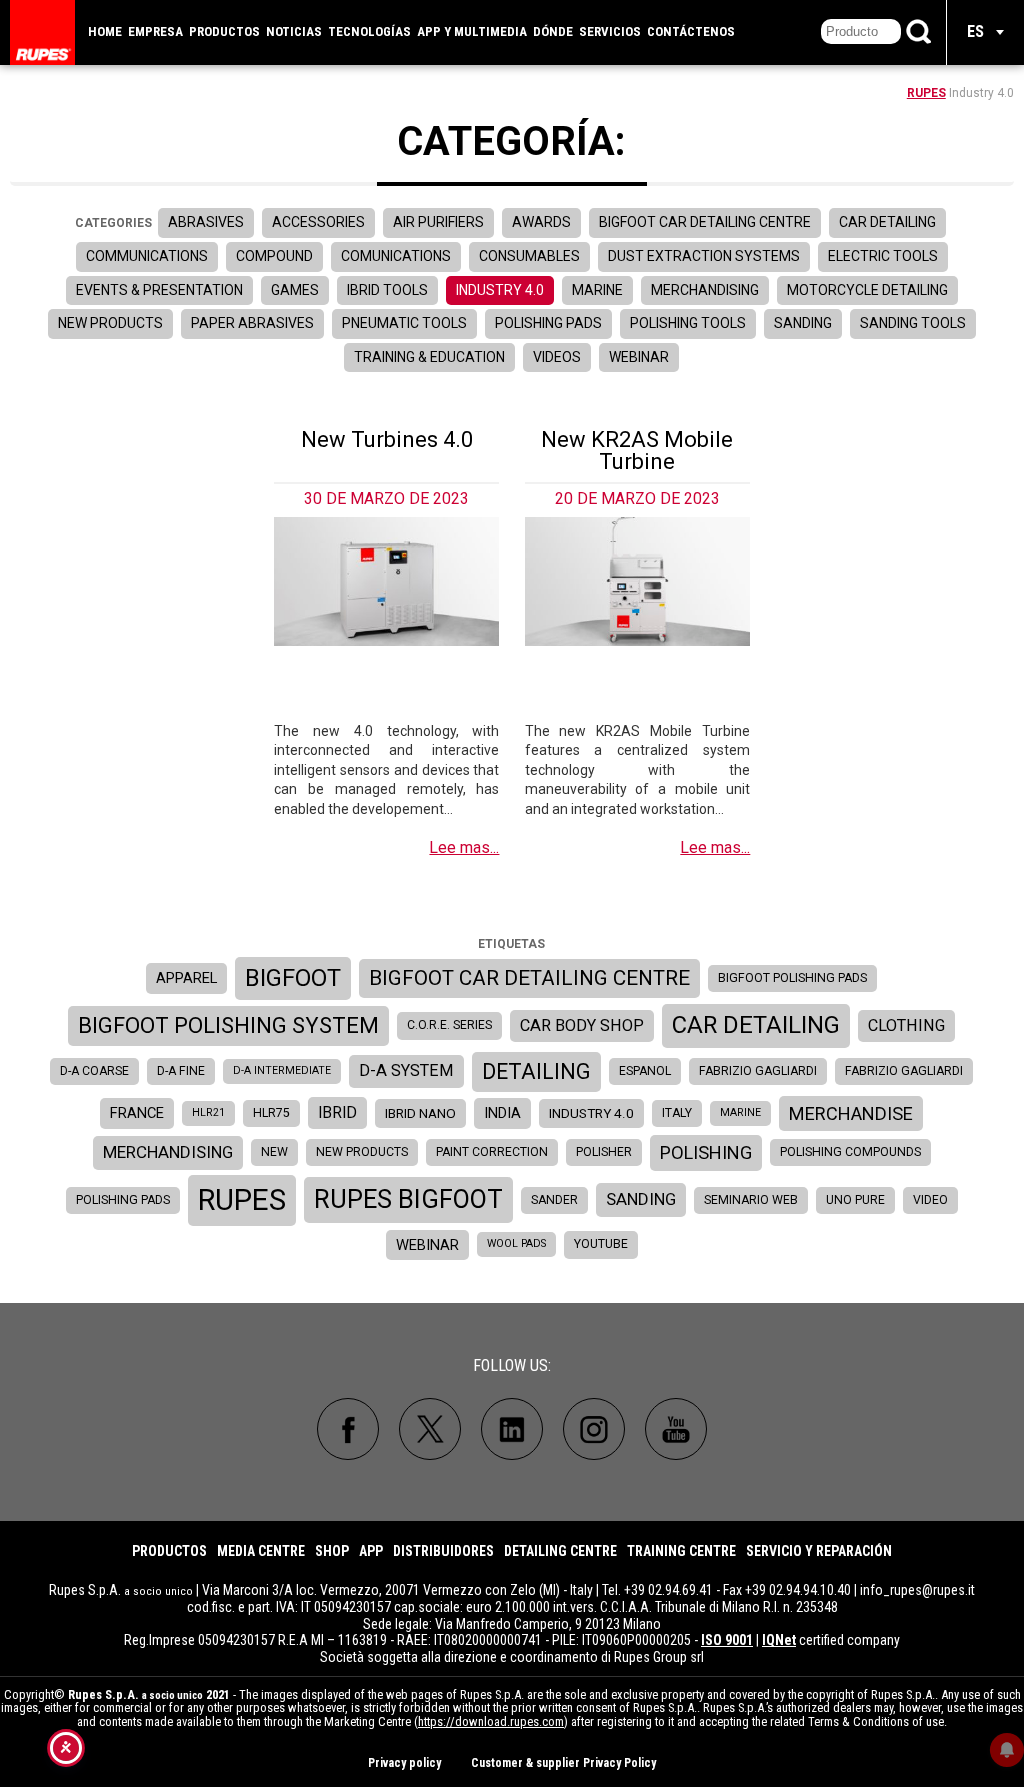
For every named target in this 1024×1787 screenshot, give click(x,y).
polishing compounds (850, 1152)
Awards (541, 222)
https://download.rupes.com (491, 1721)
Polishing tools (688, 323)
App (371, 1551)
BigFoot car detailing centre (529, 978)
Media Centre (261, 1551)
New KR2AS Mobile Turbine (637, 450)
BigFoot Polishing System (228, 1025)
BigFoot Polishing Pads (792, 978)
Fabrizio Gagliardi (758, 1071)
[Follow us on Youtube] (676, 1429)
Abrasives (206, 222)
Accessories (318, 222)
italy (677, 1113)
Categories (113, 223)
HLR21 (208, 1112)
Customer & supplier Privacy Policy (563, 1763)
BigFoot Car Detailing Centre (705, 222)
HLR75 (271, 1113)
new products (362, 1152)
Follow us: (512, 1365)
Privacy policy (404, 1763)
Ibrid (337, 1112)
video (930, 1200)
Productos (224, 31)
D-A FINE (181, 1071)
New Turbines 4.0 (387, 439)
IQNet (779, 1640)
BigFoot (293, 978)
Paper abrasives (252, 323)
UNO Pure (855, 1200)
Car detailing (887, 222)
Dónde (553, 31)
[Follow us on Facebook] (348, 1429)
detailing (536, 1071)
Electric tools (883, 256)
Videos (557, 357)
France (137, 1113)
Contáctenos (691, 31)
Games (295, 290)
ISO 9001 (727, 1640)
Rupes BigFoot (408, 1199)
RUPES (926, 93)
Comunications (396, 256)
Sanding (803, 323)
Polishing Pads (548, 323)
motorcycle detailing (867, 290)
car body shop (582, 1025)
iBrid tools (387, 290)
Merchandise (851, 1113)
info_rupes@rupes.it (917, 1590)
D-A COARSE (94, 1071)
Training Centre (681, 1551)
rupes (242, 1200)
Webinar (639, 357)
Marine (597, 290)
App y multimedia (472, 31)
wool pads (516, 1243)
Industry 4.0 (500, 290)
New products (110, 323)
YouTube (601, 1244)
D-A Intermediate (282, 1070)
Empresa (155, 31)
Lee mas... (464, 847)
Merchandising (705, 290)
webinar (427, 1245)
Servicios (610, 31)
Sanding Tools (913, 323)
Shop (332, 1551)
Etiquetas (511, 944)
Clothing (906, 1025)
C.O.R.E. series (449, 1025)
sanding (641, 1199)
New (274, 1152)
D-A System (406, 1070)
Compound (274, 256)
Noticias (294, 31)
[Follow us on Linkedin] (512, 1429)
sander (554, 1200)
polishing (706, 1152)
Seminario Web (751, 1200)
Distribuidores (443, 1551)
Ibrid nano (420, 1113)
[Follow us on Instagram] (594, 1429)
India (502, 1113)
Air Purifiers (438, 222)
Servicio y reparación (819, 1551)
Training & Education (429, 357)
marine (740, 1112)
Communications (147, 256)
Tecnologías (369, 31)
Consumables (529, 256)
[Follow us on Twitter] (430, 1429)
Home (105, 31)
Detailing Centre (560, 1551)
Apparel (186, 978)
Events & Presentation (159, 290)
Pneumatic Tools (404, 323)
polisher (604, 1152)
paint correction (492, 1152)
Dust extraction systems (704, 256)
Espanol (645, 1071)
